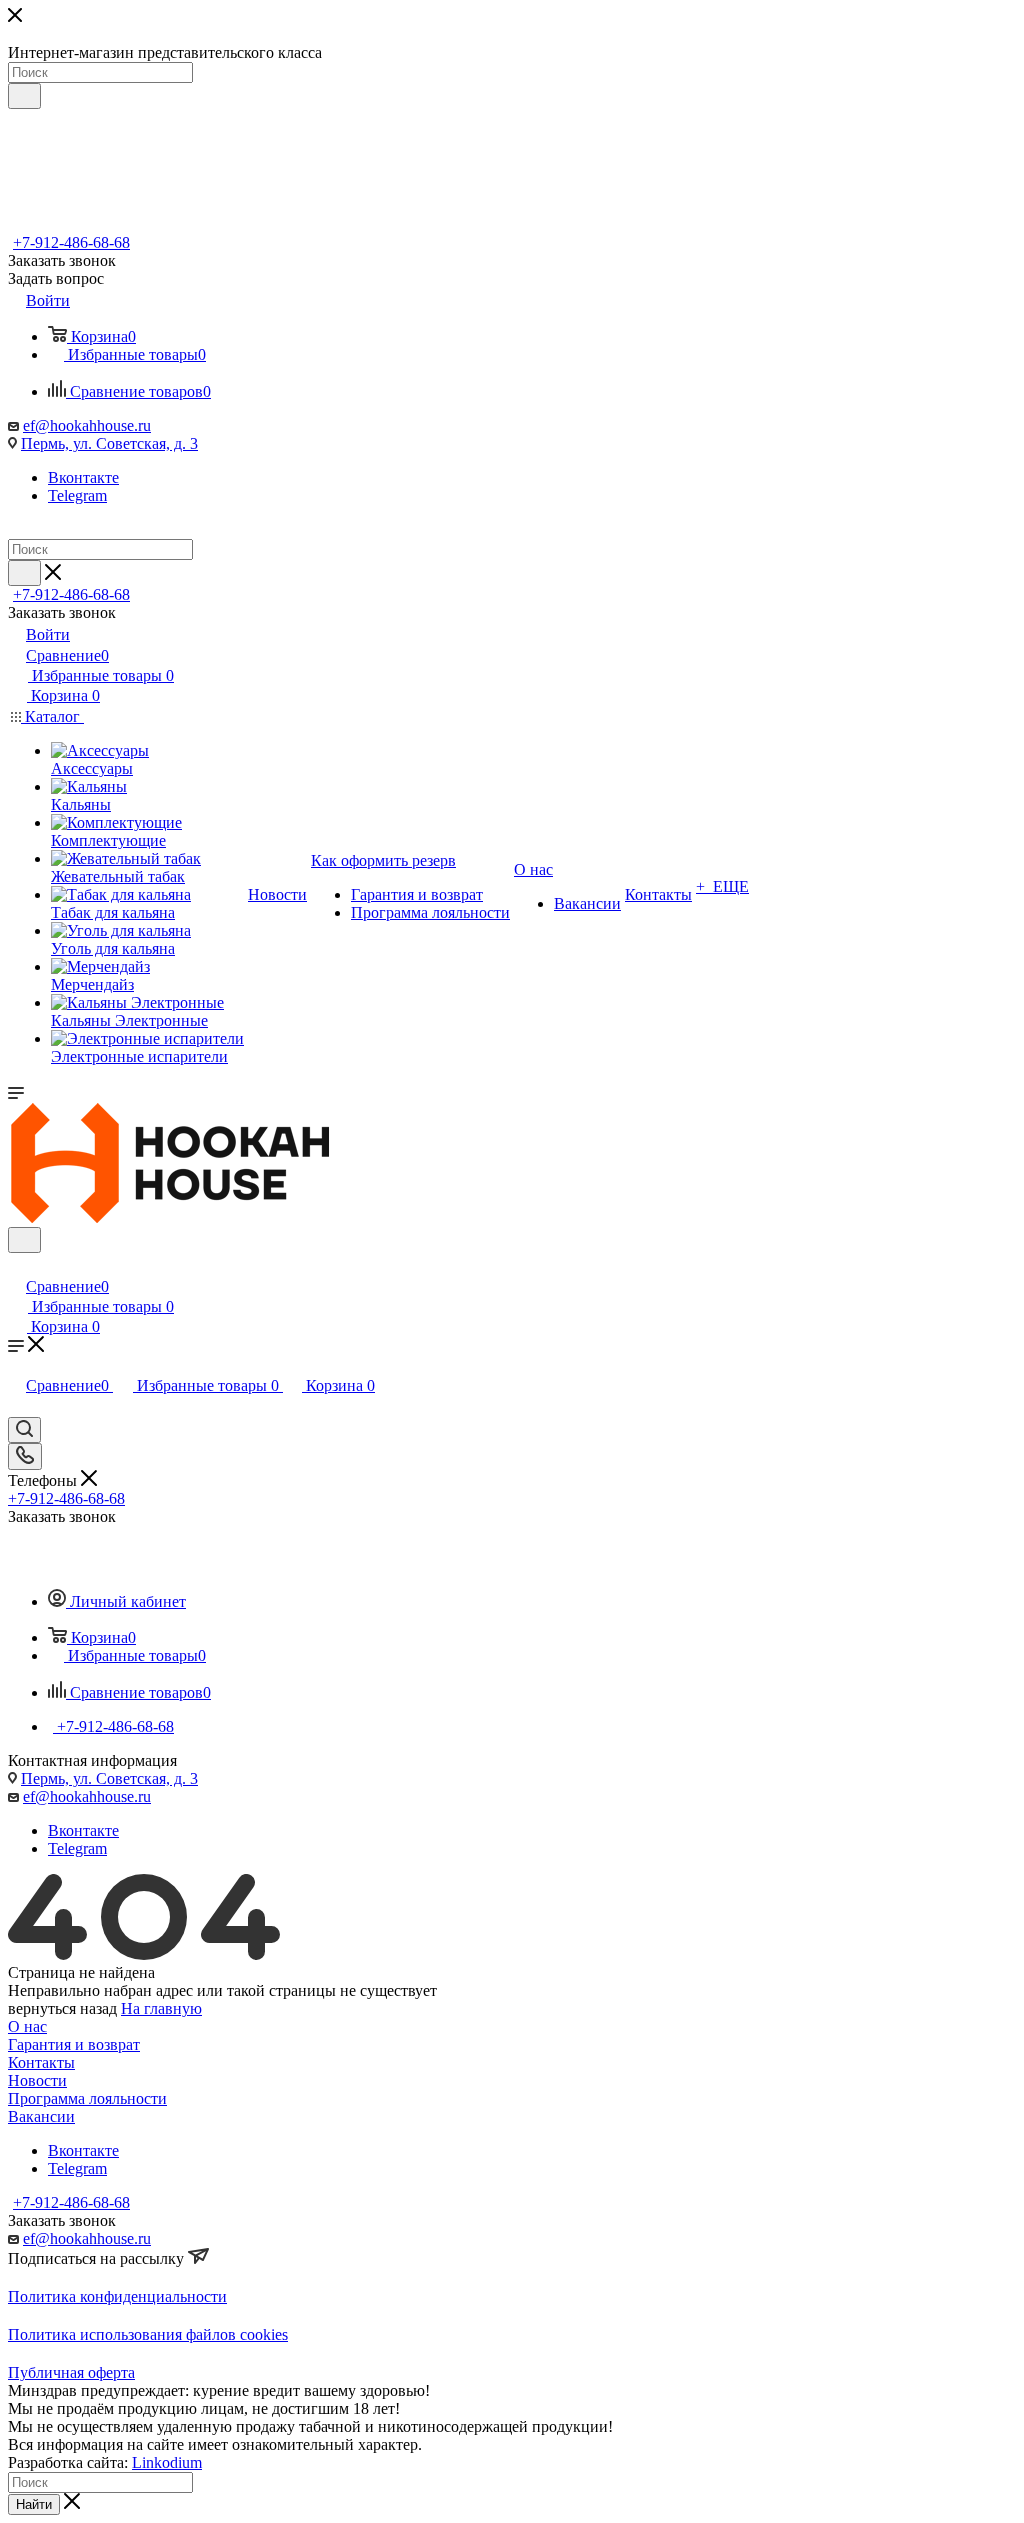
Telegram (77, 495)
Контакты (41, 2062)
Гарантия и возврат (74, 2044)
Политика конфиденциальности (117, 2296)
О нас (27, 2026)
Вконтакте (83, 477)
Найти (34, 2504)
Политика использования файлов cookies (148, 2334)
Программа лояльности (87, 2098)
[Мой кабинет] (17, 1265)
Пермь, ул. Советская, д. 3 (109, 443)
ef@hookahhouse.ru (87, 425)
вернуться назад (62, 2008)
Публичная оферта (71, 2372)
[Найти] (24, 96)
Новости (37, 2080)
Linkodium (167, 2462)
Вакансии (41, 2116)
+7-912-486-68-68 (71, 242)
